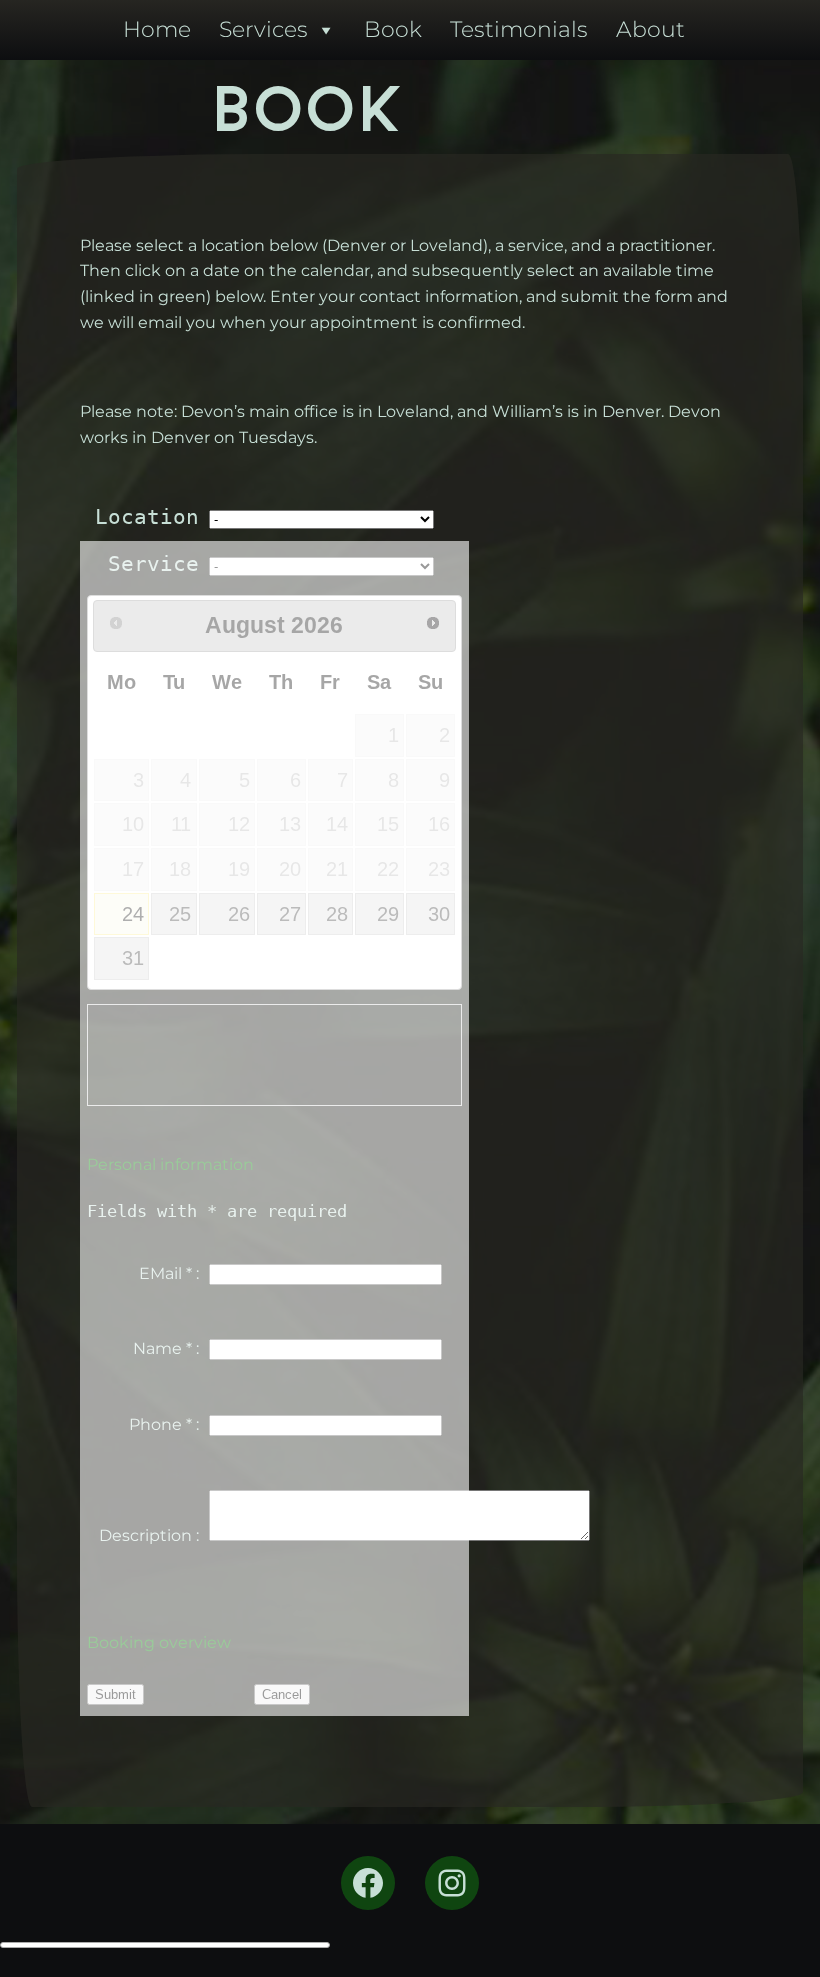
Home (157, 29)
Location (147, 517)
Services (263, 29)
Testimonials (519, 29)
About (650, 29)
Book (393, 29)
